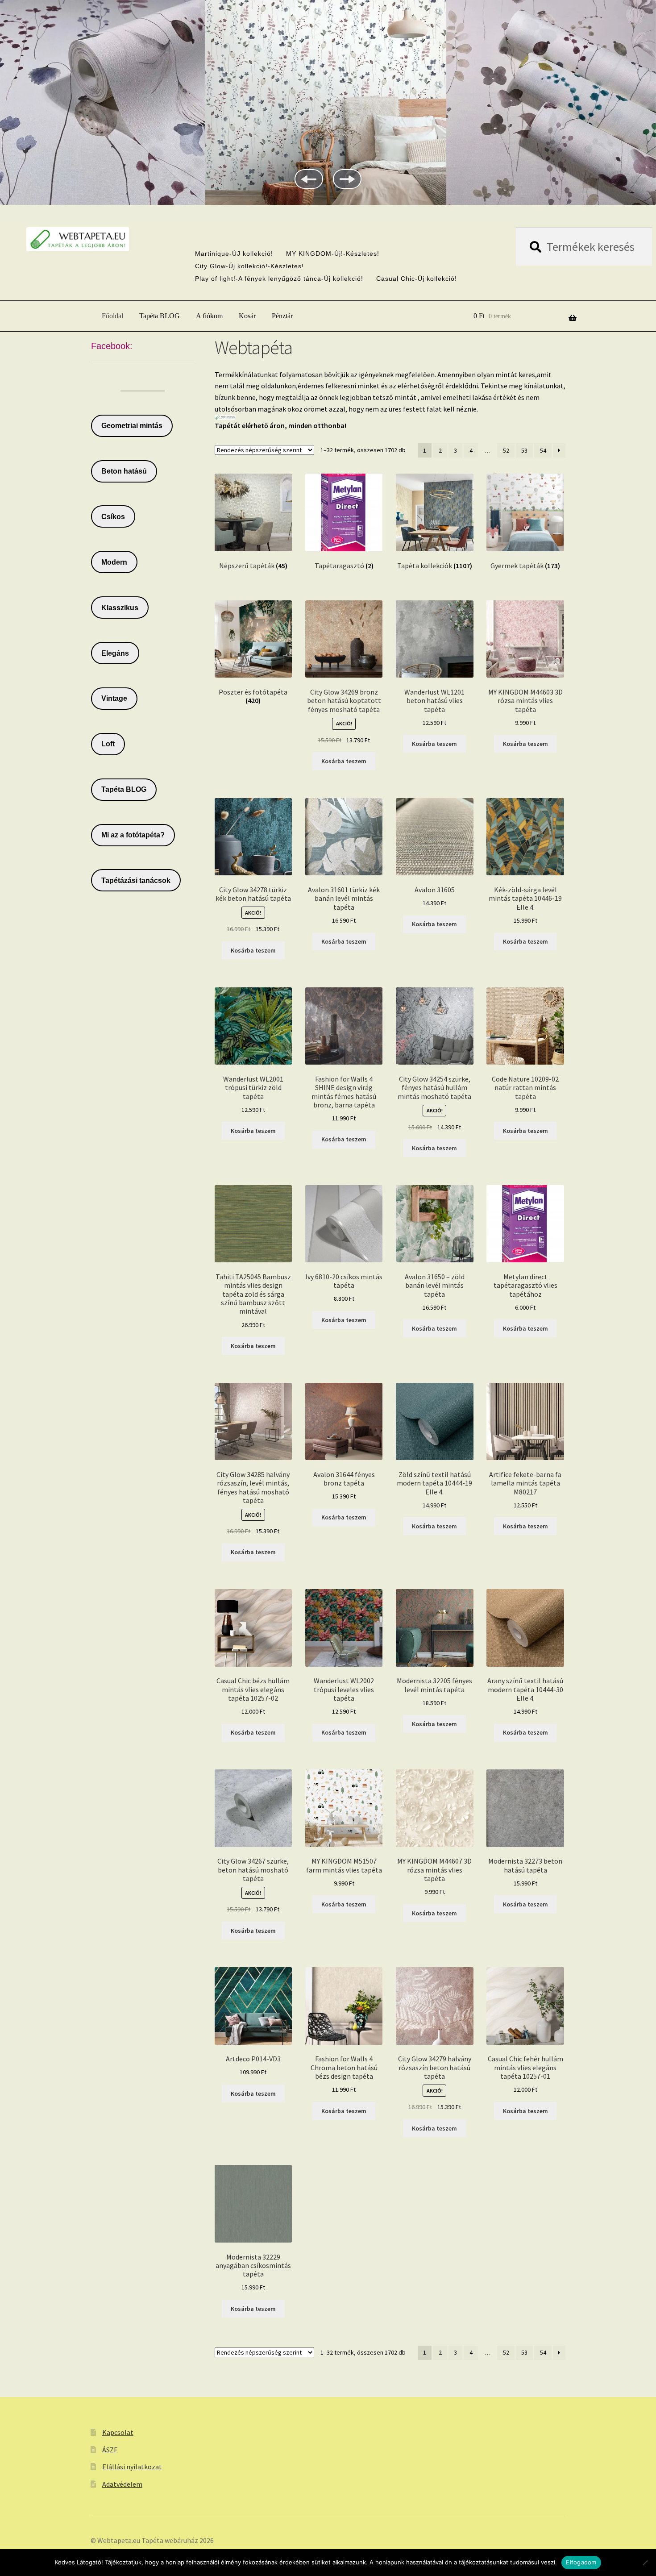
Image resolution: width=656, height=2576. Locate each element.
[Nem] (645, 2563)
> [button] (347, 179)
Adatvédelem (122, 2484)
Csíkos (113, 517)
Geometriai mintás (132, 426)
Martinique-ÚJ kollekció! (234, 254)
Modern (114, 562)
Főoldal (112, 316)
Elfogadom (581, 2562)
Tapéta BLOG (160, 316)
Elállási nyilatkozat (132, 2467)
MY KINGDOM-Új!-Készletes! (333, 254)
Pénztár (282, 316)
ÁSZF (110, 2450)
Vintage (114, 698)
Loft (108, 744)
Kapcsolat (118, 2432)
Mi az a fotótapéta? (133, 835)
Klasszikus (120, 608)
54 (543, 450)
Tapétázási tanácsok (136, 880)
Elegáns (115, 653)
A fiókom (209, 316)
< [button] (309, 179)
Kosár (247, 316)
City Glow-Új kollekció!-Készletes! (249, 266)
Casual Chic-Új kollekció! (417, 279)
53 (524, 450)
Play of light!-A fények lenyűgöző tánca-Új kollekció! (279, 279)
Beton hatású (124, 471)
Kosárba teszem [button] (344, 761)
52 (506, 450)
